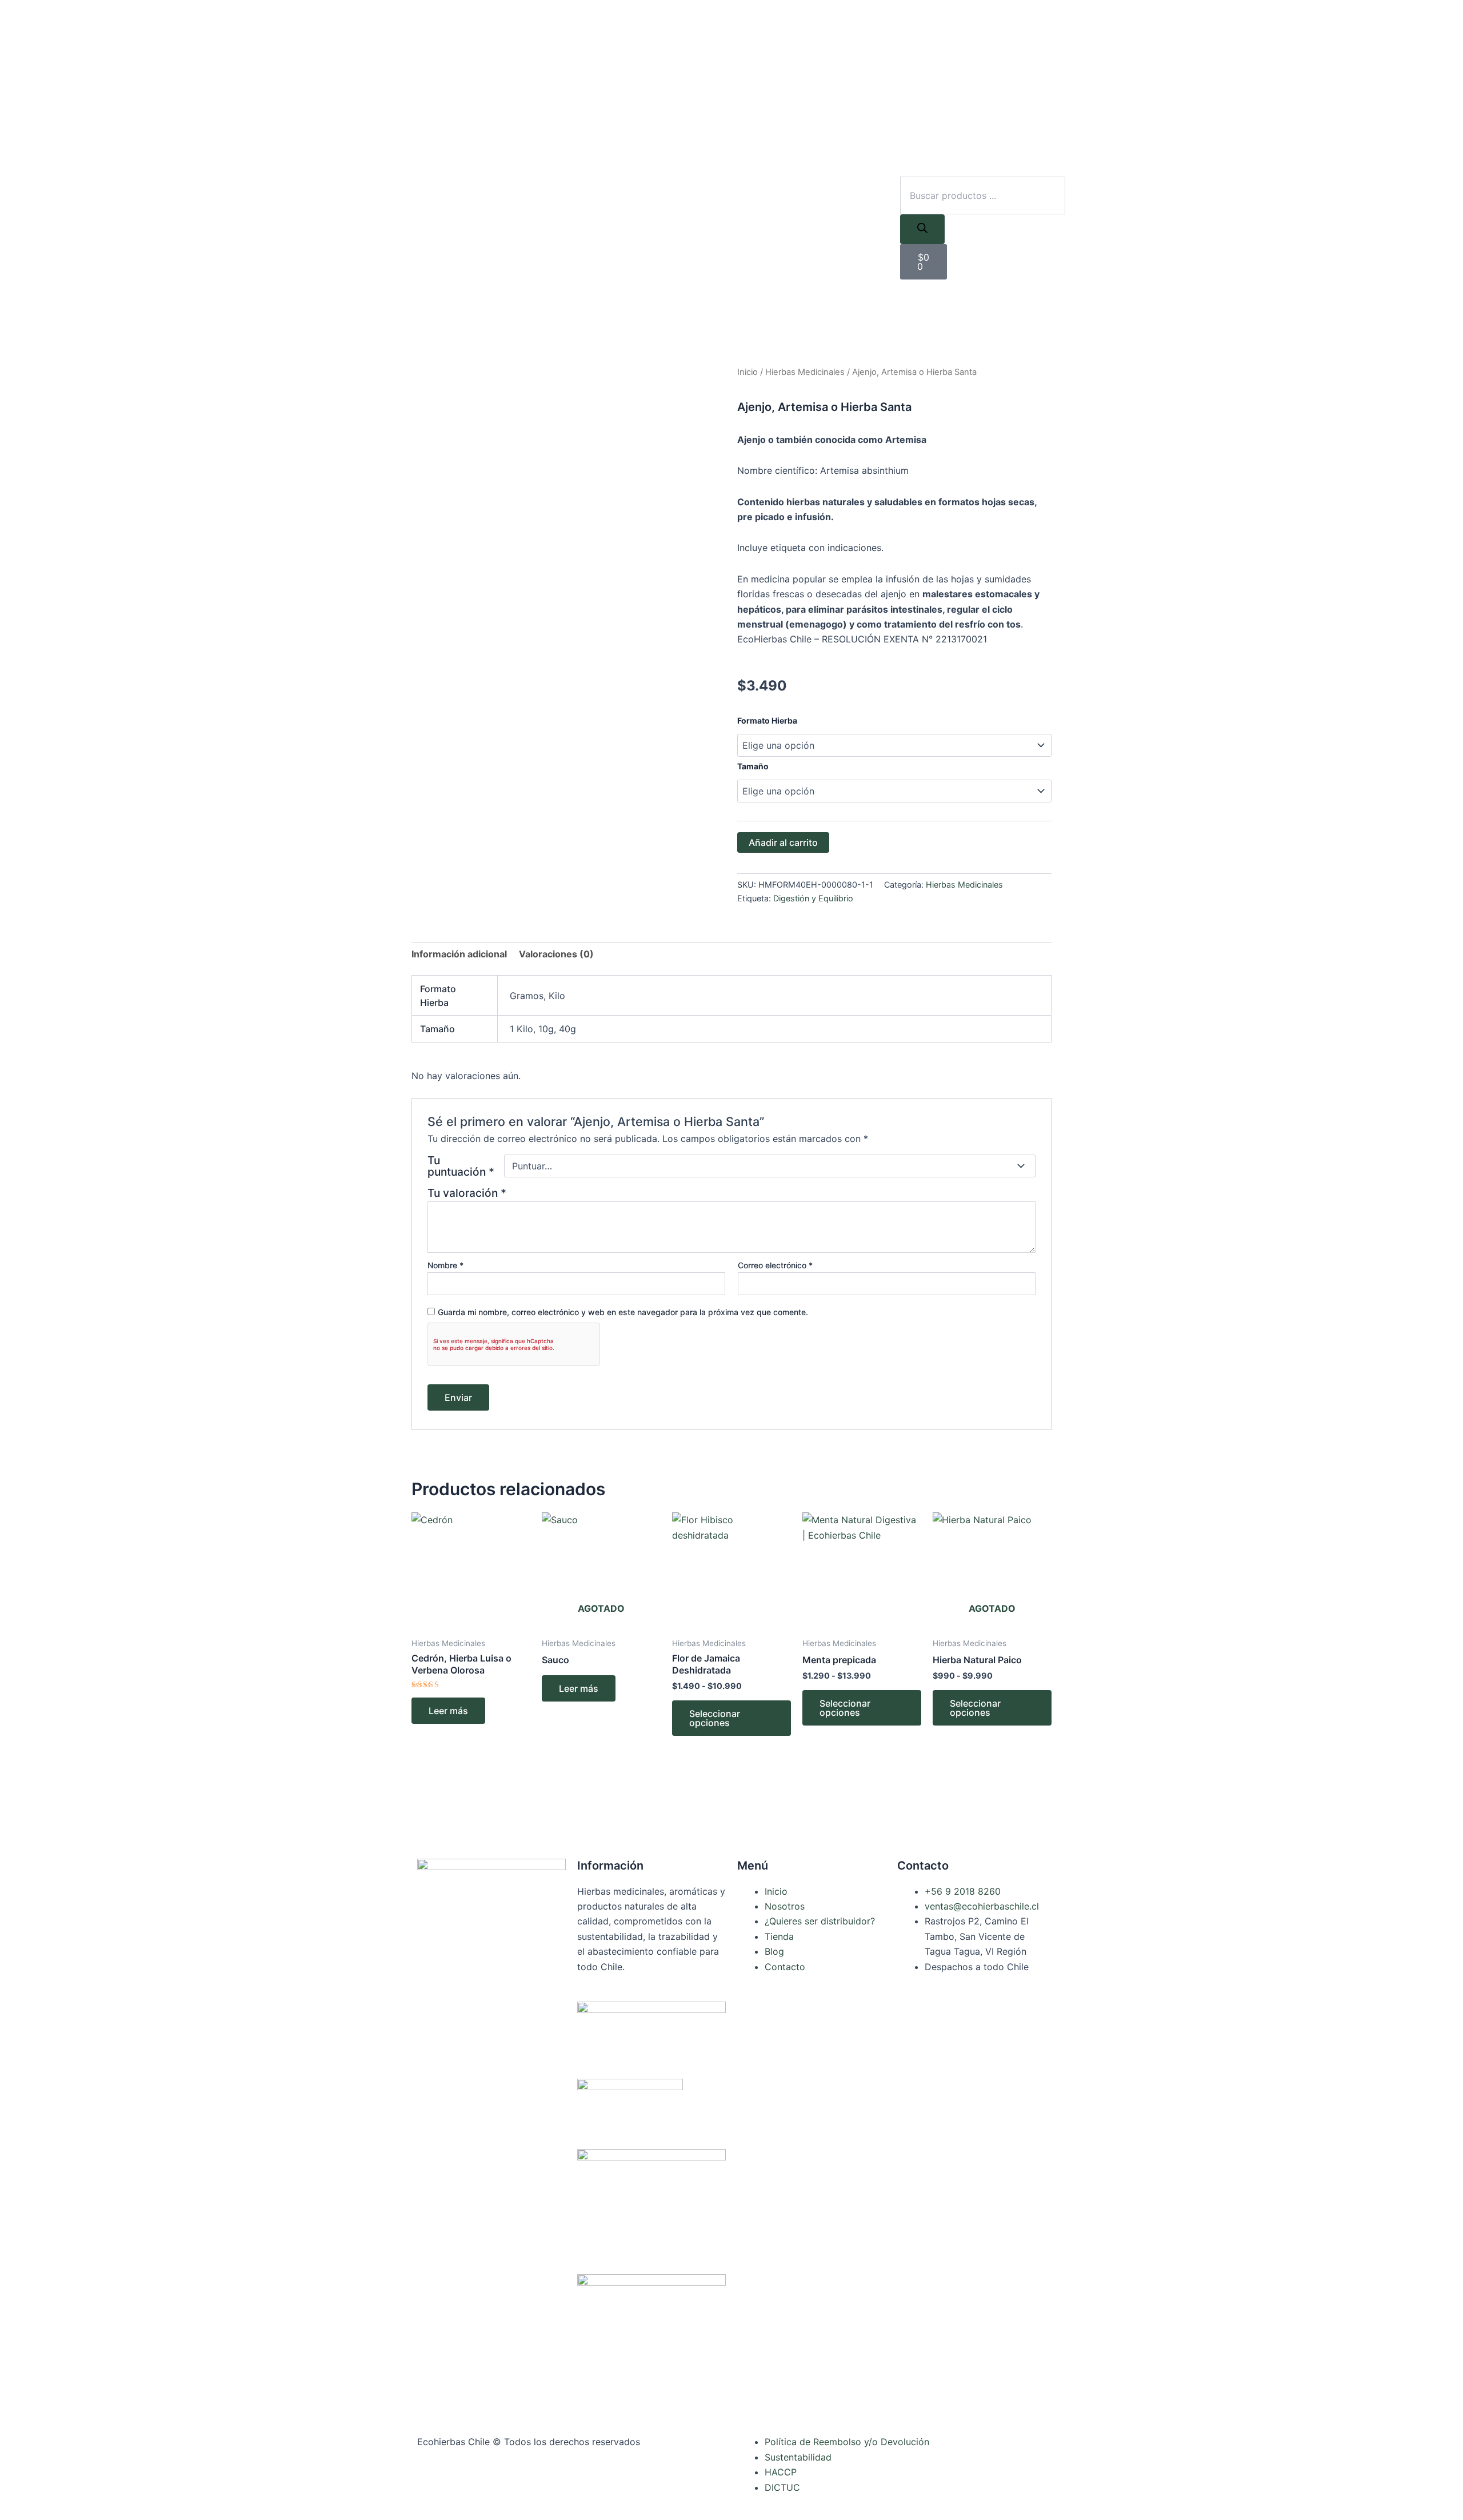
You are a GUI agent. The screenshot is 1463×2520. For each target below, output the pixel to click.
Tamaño (753, 766)
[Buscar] (922, 229)
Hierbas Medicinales (805, 372)
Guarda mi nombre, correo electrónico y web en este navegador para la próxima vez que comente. (623, 1312)
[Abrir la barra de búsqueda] (905, 169)
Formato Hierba (767, 720)
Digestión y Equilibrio (813, 898)
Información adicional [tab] (459, 954)
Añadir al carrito (783, 842)
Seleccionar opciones (715, 1718)
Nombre (445, 1265)
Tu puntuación (461, 1166)
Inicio (748, 372)
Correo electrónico (775, 1265)
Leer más (448, 1711)
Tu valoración (467, 1193)
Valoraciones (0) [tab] (556, 954)
